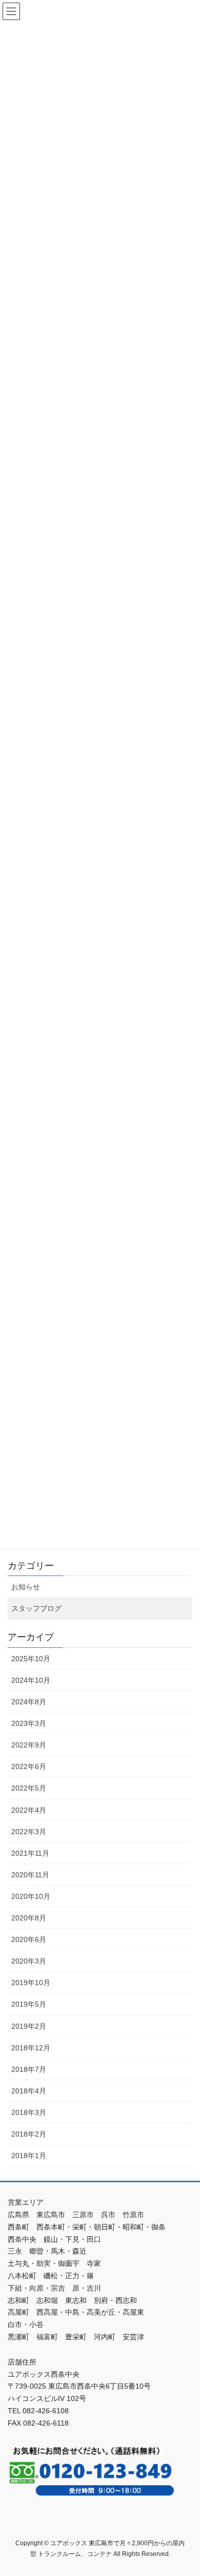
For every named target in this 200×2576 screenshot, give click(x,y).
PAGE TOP (185, 2489)
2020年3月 (29, 1961)
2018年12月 (31, 2048)
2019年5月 (29, 2004)
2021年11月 (30, 1853)
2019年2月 (29, 2026)
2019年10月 (31, 1983)
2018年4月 (29, 2091)
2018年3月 (29, 2112)
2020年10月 (31, 1896)
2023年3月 (29, 1723)
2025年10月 (31, 1659)
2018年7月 (29, 2069)
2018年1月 (29, 2156)
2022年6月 (29, 1766)
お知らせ (26, 1587)
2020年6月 (29, 1939)
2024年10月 (31, 1680)
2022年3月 (29, 1832)
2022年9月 (29, 1745)
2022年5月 (29, 1788)
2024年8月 (29, 1702)
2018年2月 (29, 2134)
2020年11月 (30, 1875)
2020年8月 (29, 1918)
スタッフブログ (36, 1608)
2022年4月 (29, 1810)
